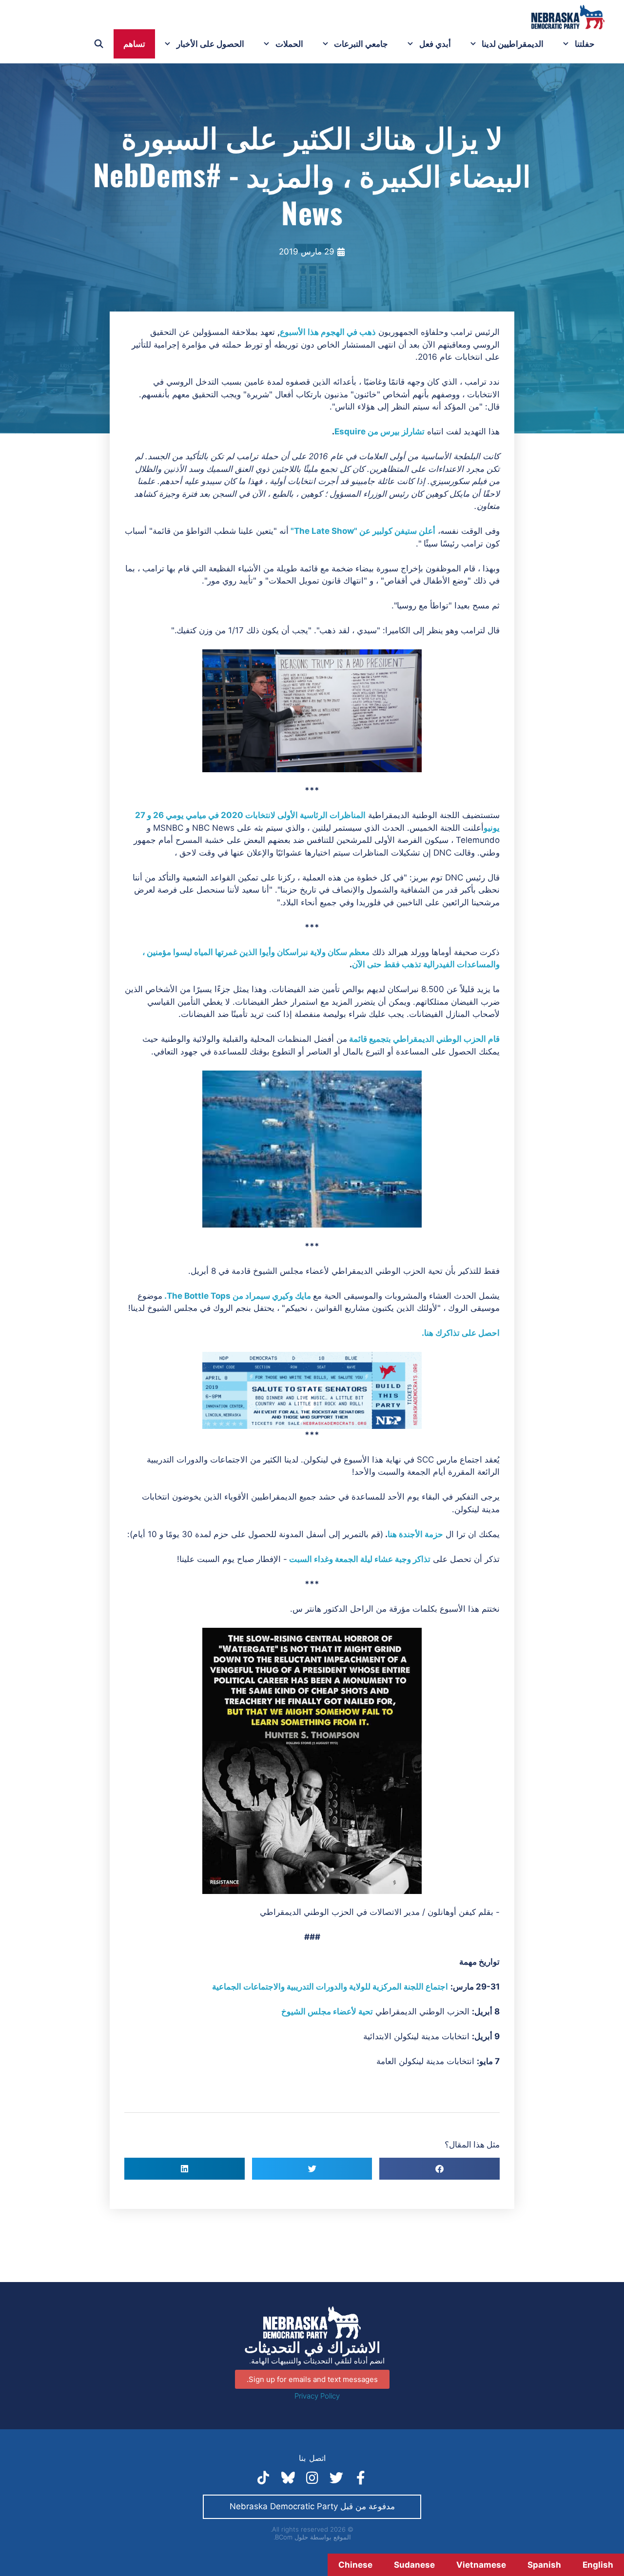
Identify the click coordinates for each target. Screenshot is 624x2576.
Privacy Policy (317, 2396)
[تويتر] (336, 2478)
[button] (439, 2169)
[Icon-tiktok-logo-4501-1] (263, 2478)
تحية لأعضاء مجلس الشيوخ (327, 2011)
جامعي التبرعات (361, 44)
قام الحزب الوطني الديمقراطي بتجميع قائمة (424, 1039)
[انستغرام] (312, 2478)
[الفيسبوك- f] (361, 2478)
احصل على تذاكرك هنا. (461, 1333)
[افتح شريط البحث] (99, 44)
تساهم (134, 44)
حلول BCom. (291, 2537)
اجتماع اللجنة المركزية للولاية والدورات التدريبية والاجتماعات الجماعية (330, 1987)
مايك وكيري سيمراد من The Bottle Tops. (238, 1296)
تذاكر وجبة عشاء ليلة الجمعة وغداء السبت (360, 1559)
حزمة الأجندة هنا (415, 1534)
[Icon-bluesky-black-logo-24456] (288, 2478)
